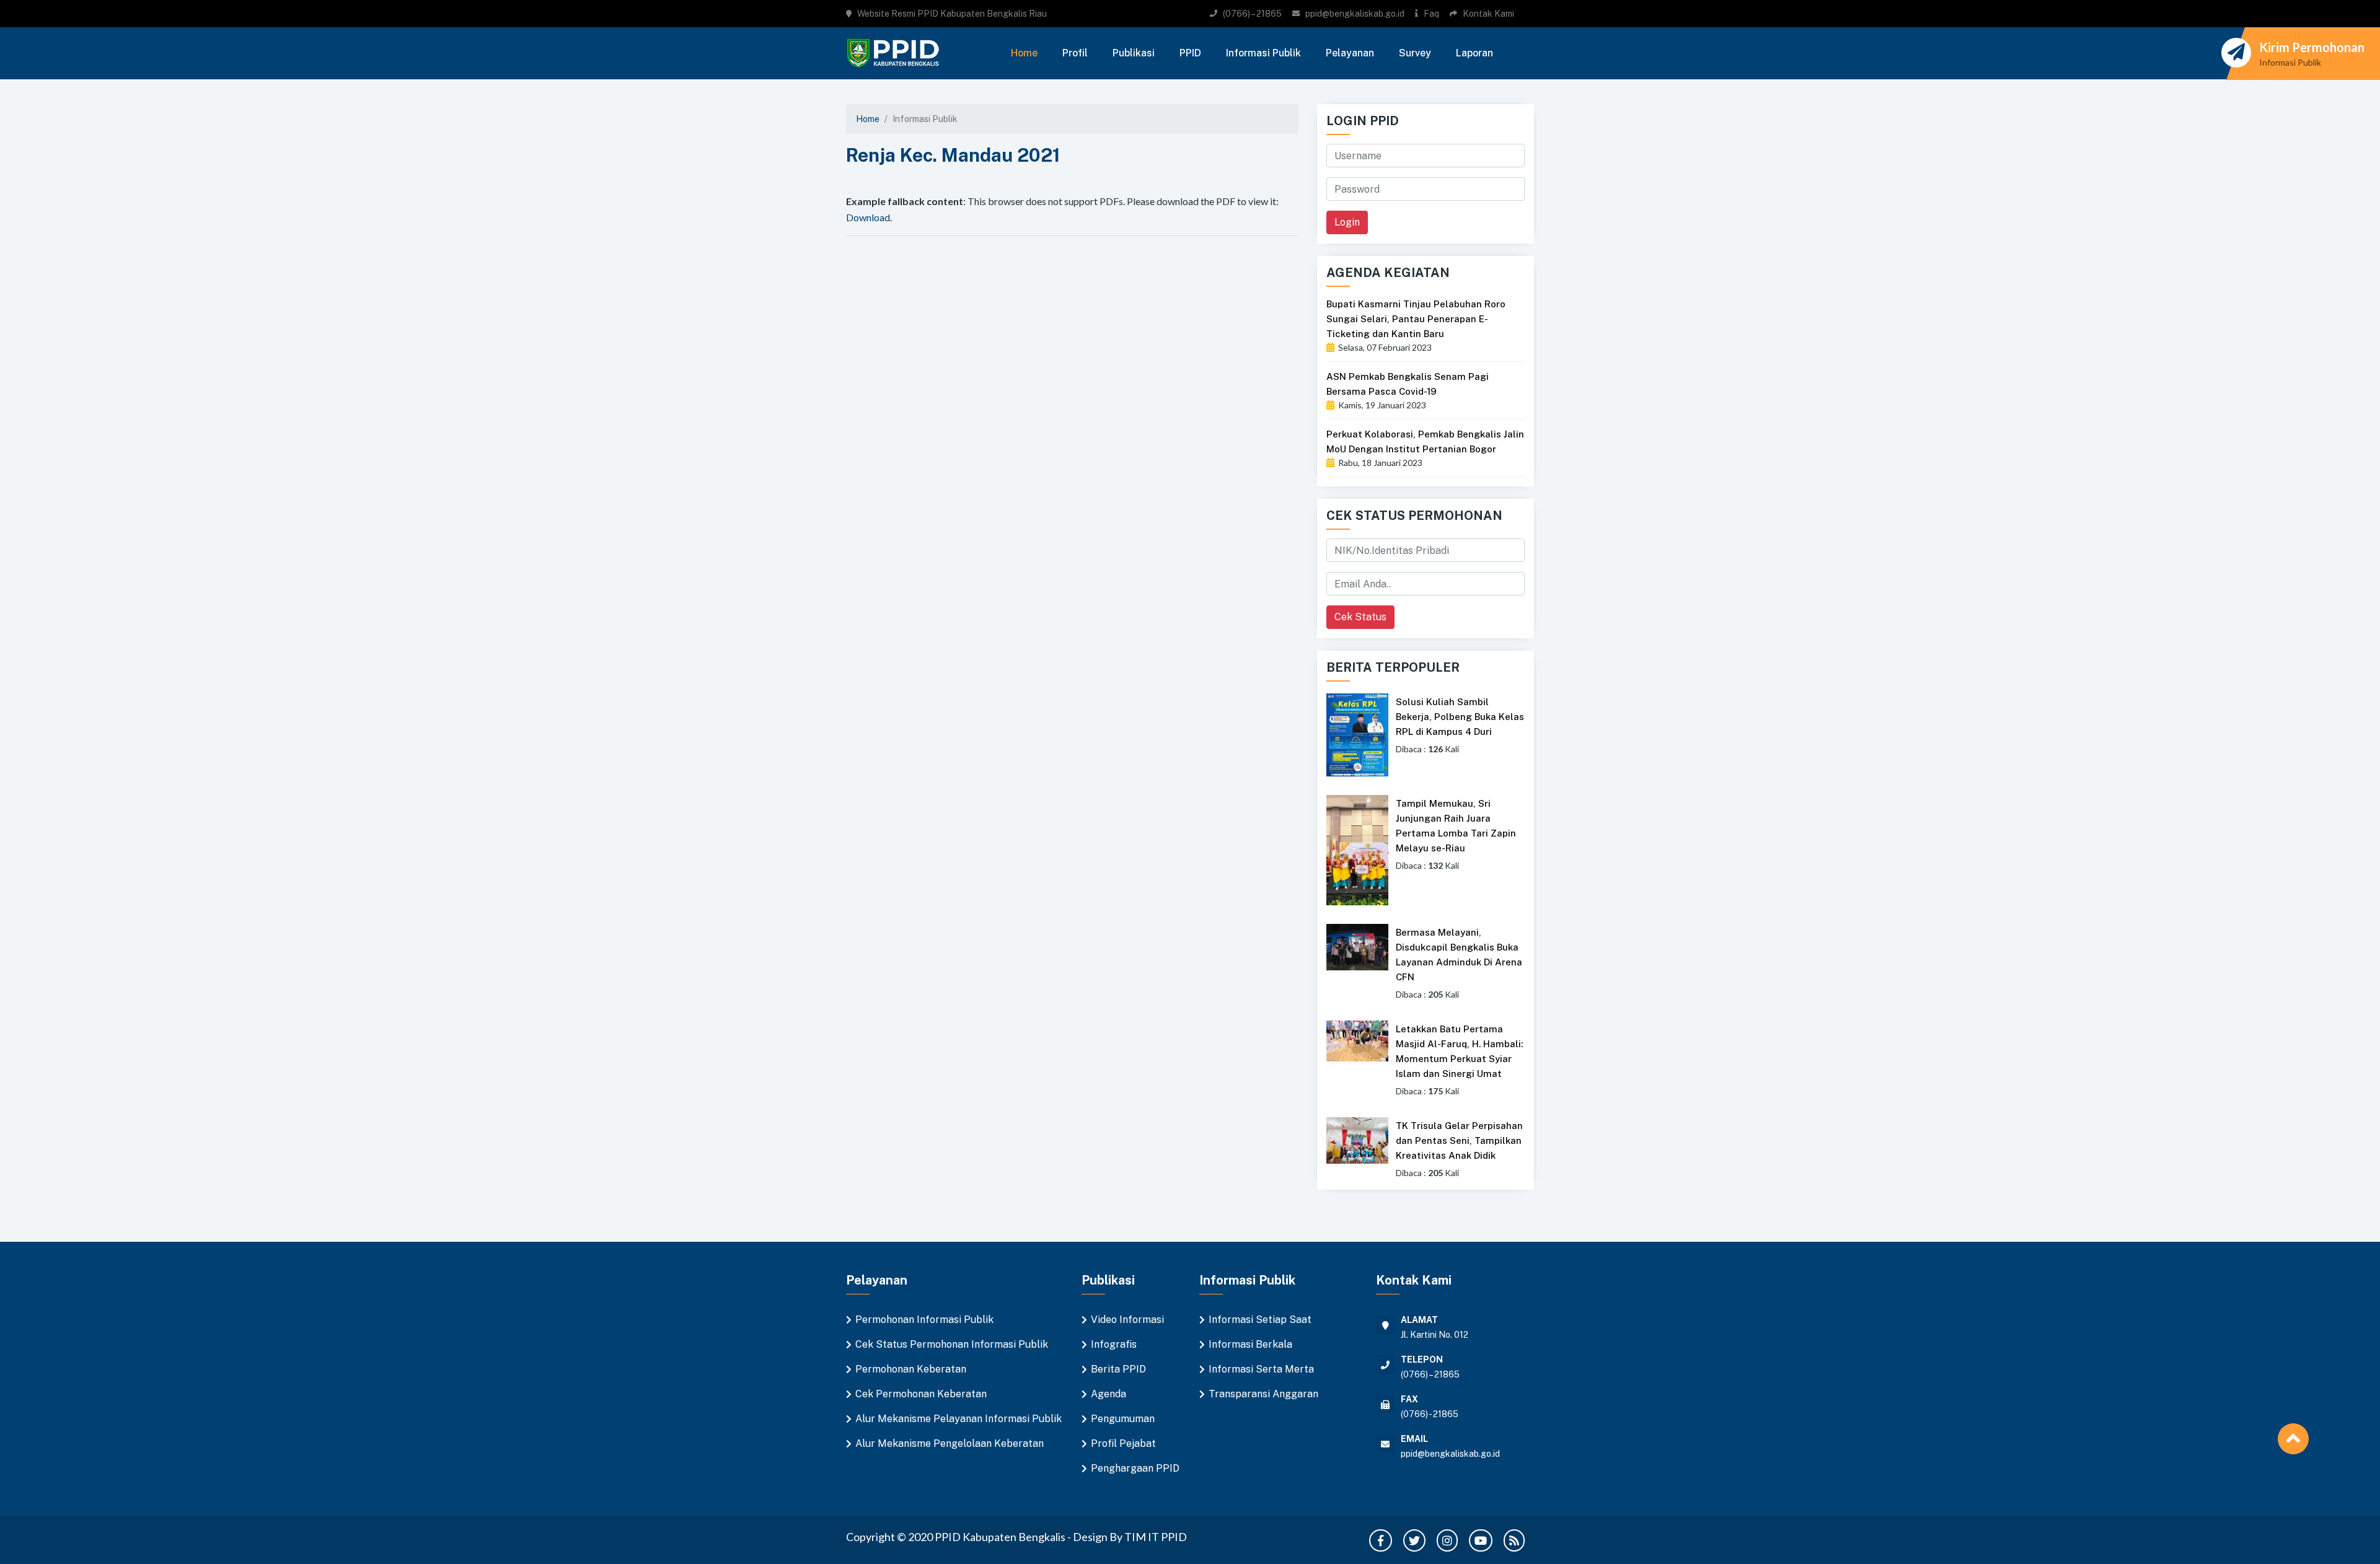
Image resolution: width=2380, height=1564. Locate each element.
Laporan (1474, 53)
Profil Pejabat (1123, 1443)
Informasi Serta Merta (1261, 1369)
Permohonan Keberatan (911, 1369)
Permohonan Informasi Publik (924, 1320)
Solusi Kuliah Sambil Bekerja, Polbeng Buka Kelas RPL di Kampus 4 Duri (1460, 717)
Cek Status (1360, 617)
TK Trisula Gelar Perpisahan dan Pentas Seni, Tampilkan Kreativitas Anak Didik (1459, 1140)
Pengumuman (1123, 1419)
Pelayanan (1350, 53)
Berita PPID (1118, 1369)
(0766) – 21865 (1252, 14)
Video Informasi (1127, 1320)
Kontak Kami (1488, 14)
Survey (1415, 53)
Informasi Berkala (1250, 1344)
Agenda (1108, 1394)
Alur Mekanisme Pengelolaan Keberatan (950, 1443)
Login (1347, 222)
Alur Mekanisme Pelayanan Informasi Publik (959, 1419)
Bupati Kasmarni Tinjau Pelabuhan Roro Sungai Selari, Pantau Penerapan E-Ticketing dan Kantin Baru (1416, 319)
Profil (1075, 53)
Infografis (1114, 1344)
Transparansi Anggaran (1263, 1394)
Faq (1431, 14)
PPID (1190, 53)
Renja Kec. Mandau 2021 (953, 155)
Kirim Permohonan (2312, 47)
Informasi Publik (1263, 53)
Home (1024, 53)
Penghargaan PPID (1135, 1468)
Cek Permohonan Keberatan (921, 1394)
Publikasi (1134, 53)
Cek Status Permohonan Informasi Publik (952, 1344)
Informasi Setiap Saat (1260, 1320)
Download (868, 217)
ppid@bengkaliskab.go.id (1355, 14)
